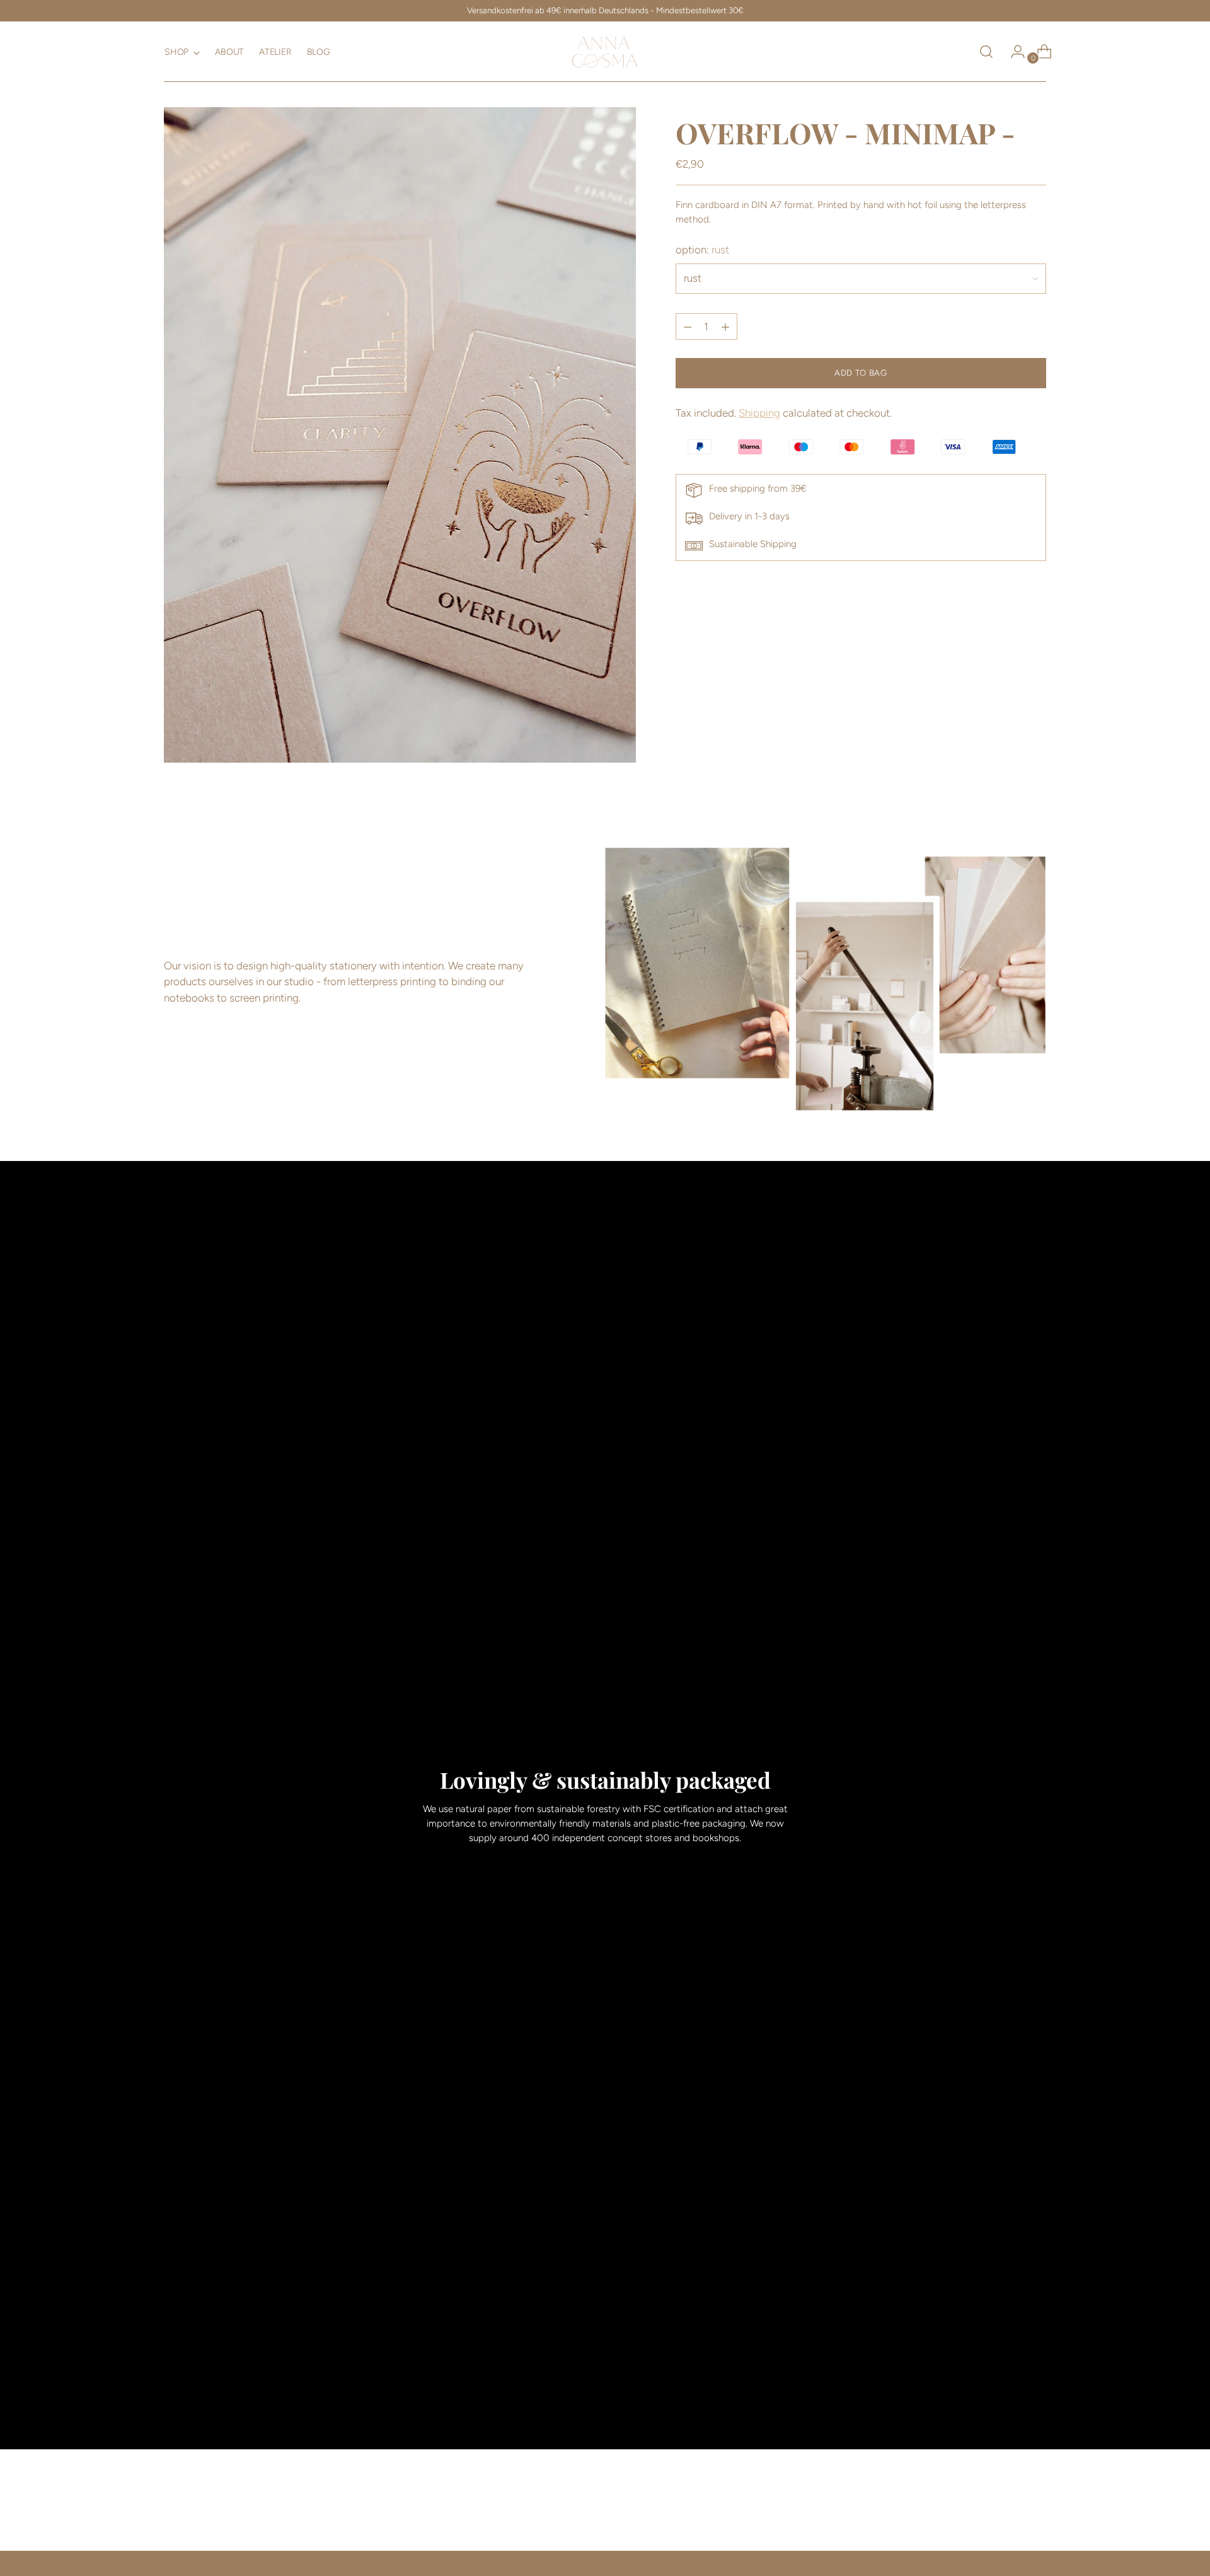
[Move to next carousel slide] (1035, 2507)
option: (702, 250)
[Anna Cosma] (605, 52)
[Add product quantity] (688, 327)
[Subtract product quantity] (725, 327)
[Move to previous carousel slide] (1006, 2508)
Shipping (759, 413)
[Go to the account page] (1013, 52)
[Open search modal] (986, 52)
